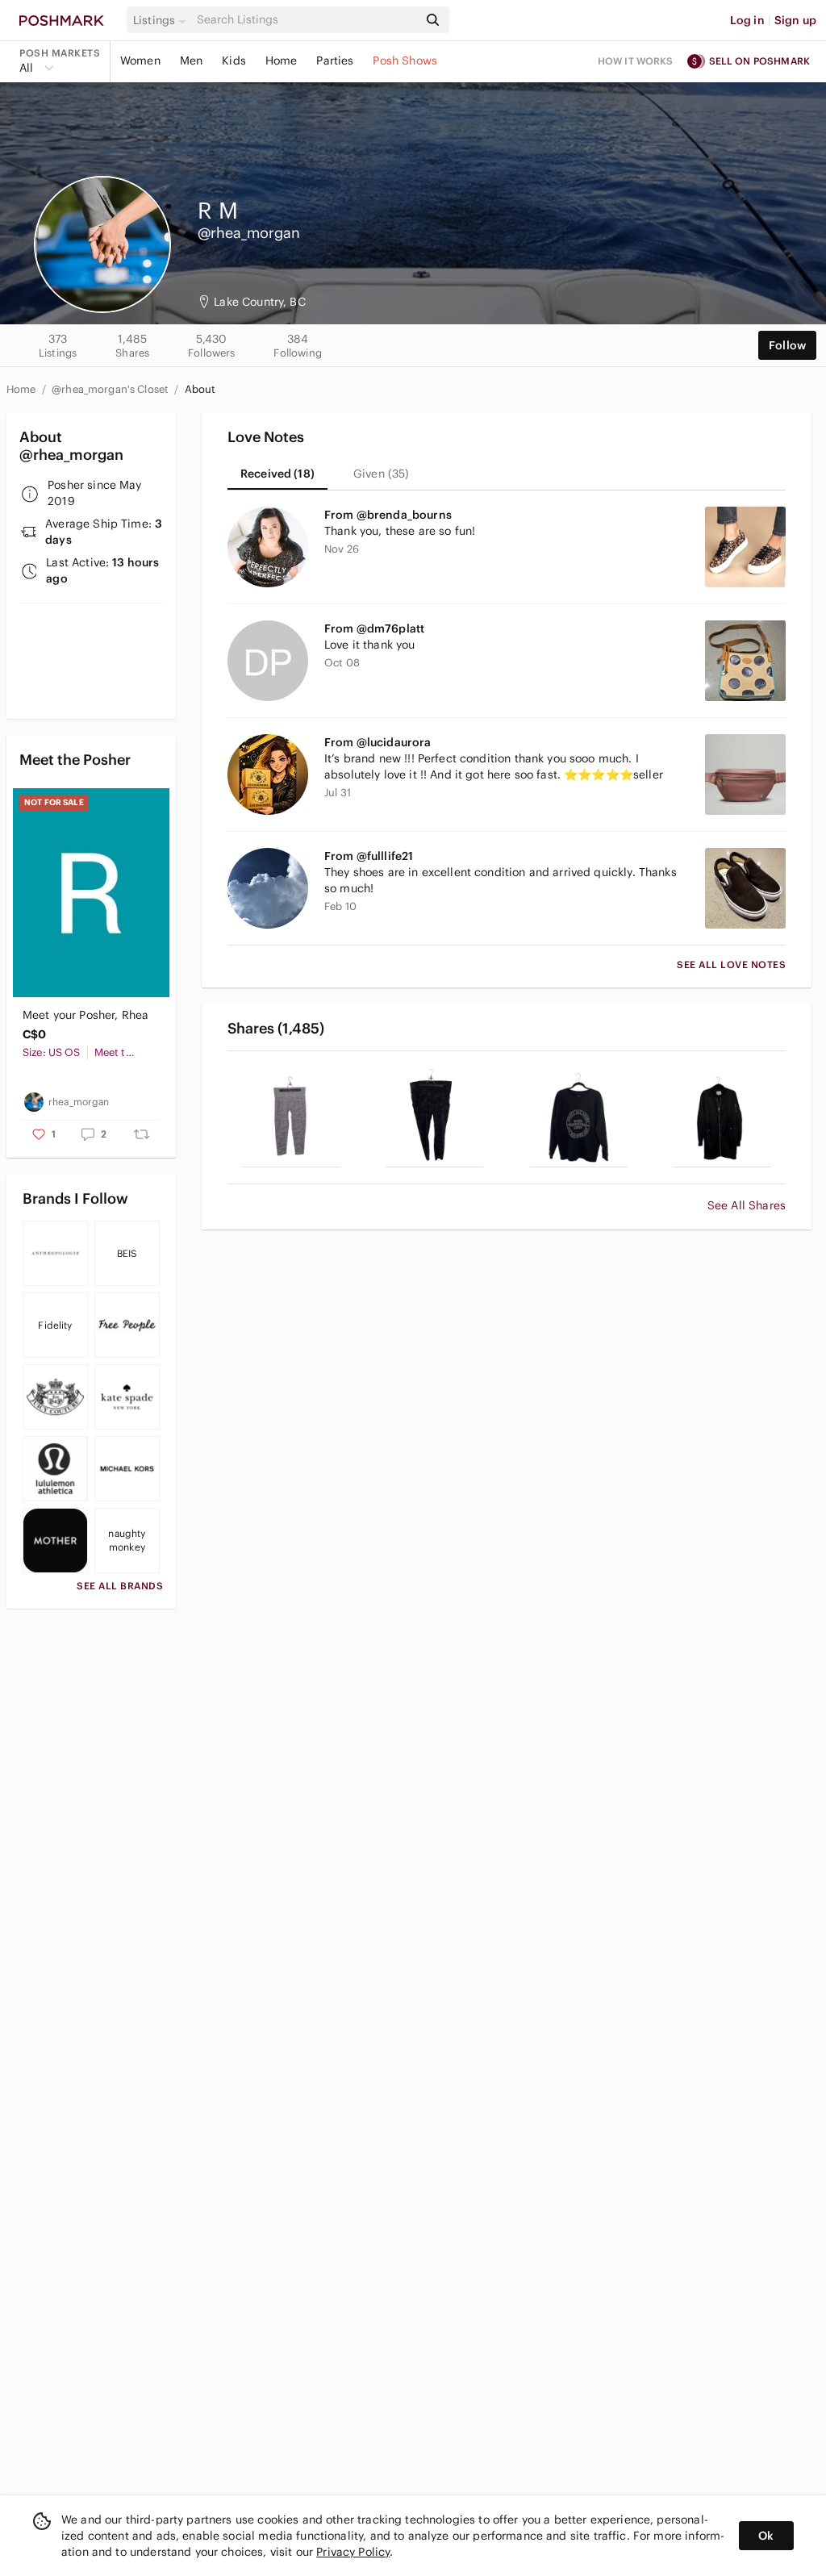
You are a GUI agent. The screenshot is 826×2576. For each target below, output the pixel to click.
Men (191, 61)
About (200, 389)
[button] (162, 20)
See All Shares (747, 1205)
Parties (335, 61)
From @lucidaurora (378, 742)
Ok (766, 2536)
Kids (234, 61)
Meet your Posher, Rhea (86, 1015)
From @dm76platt (374, 628)
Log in (747, 20)
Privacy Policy (353, 2552)
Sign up (795, 20)
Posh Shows (405, 61)
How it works (636, 61)
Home (282, 61)
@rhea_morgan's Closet (111, 389)
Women (140, 61)
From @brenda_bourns (388, 515)
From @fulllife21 (369, 856)
